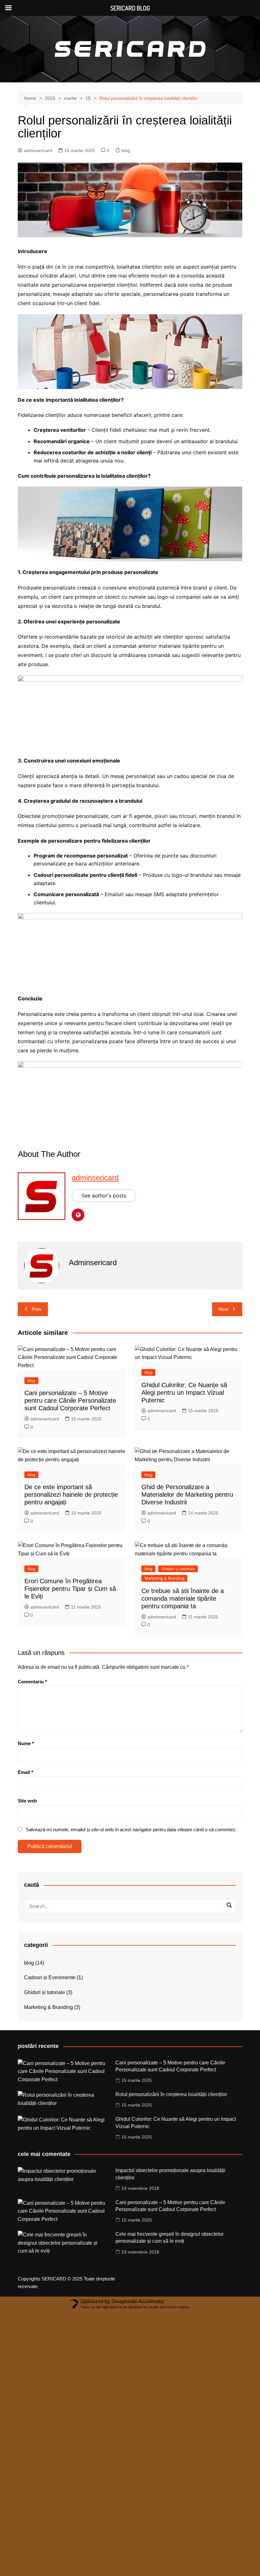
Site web (27, 1801)
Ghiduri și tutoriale (178, 1569)
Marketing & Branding (164, 1578)
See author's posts (104, 1196)
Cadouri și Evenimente (50, 1977)
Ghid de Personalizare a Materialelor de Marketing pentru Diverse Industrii (187, 1495)
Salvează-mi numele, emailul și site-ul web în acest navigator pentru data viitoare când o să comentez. (131, 1830)
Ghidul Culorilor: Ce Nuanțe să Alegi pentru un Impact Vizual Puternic (184, 1393)
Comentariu (32, 1682)
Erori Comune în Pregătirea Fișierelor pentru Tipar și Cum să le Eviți (70, 1589)
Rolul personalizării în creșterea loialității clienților (171, 2094)
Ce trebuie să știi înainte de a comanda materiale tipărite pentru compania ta (183, 1598)
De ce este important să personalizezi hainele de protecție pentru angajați (71, 1495)
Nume (26, 1743)
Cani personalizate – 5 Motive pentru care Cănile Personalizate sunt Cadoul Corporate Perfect (70, 1400)
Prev (37, 1309)
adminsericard (38, 150)
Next (223, 1309)
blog (126, 150)
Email (26, 1772)
